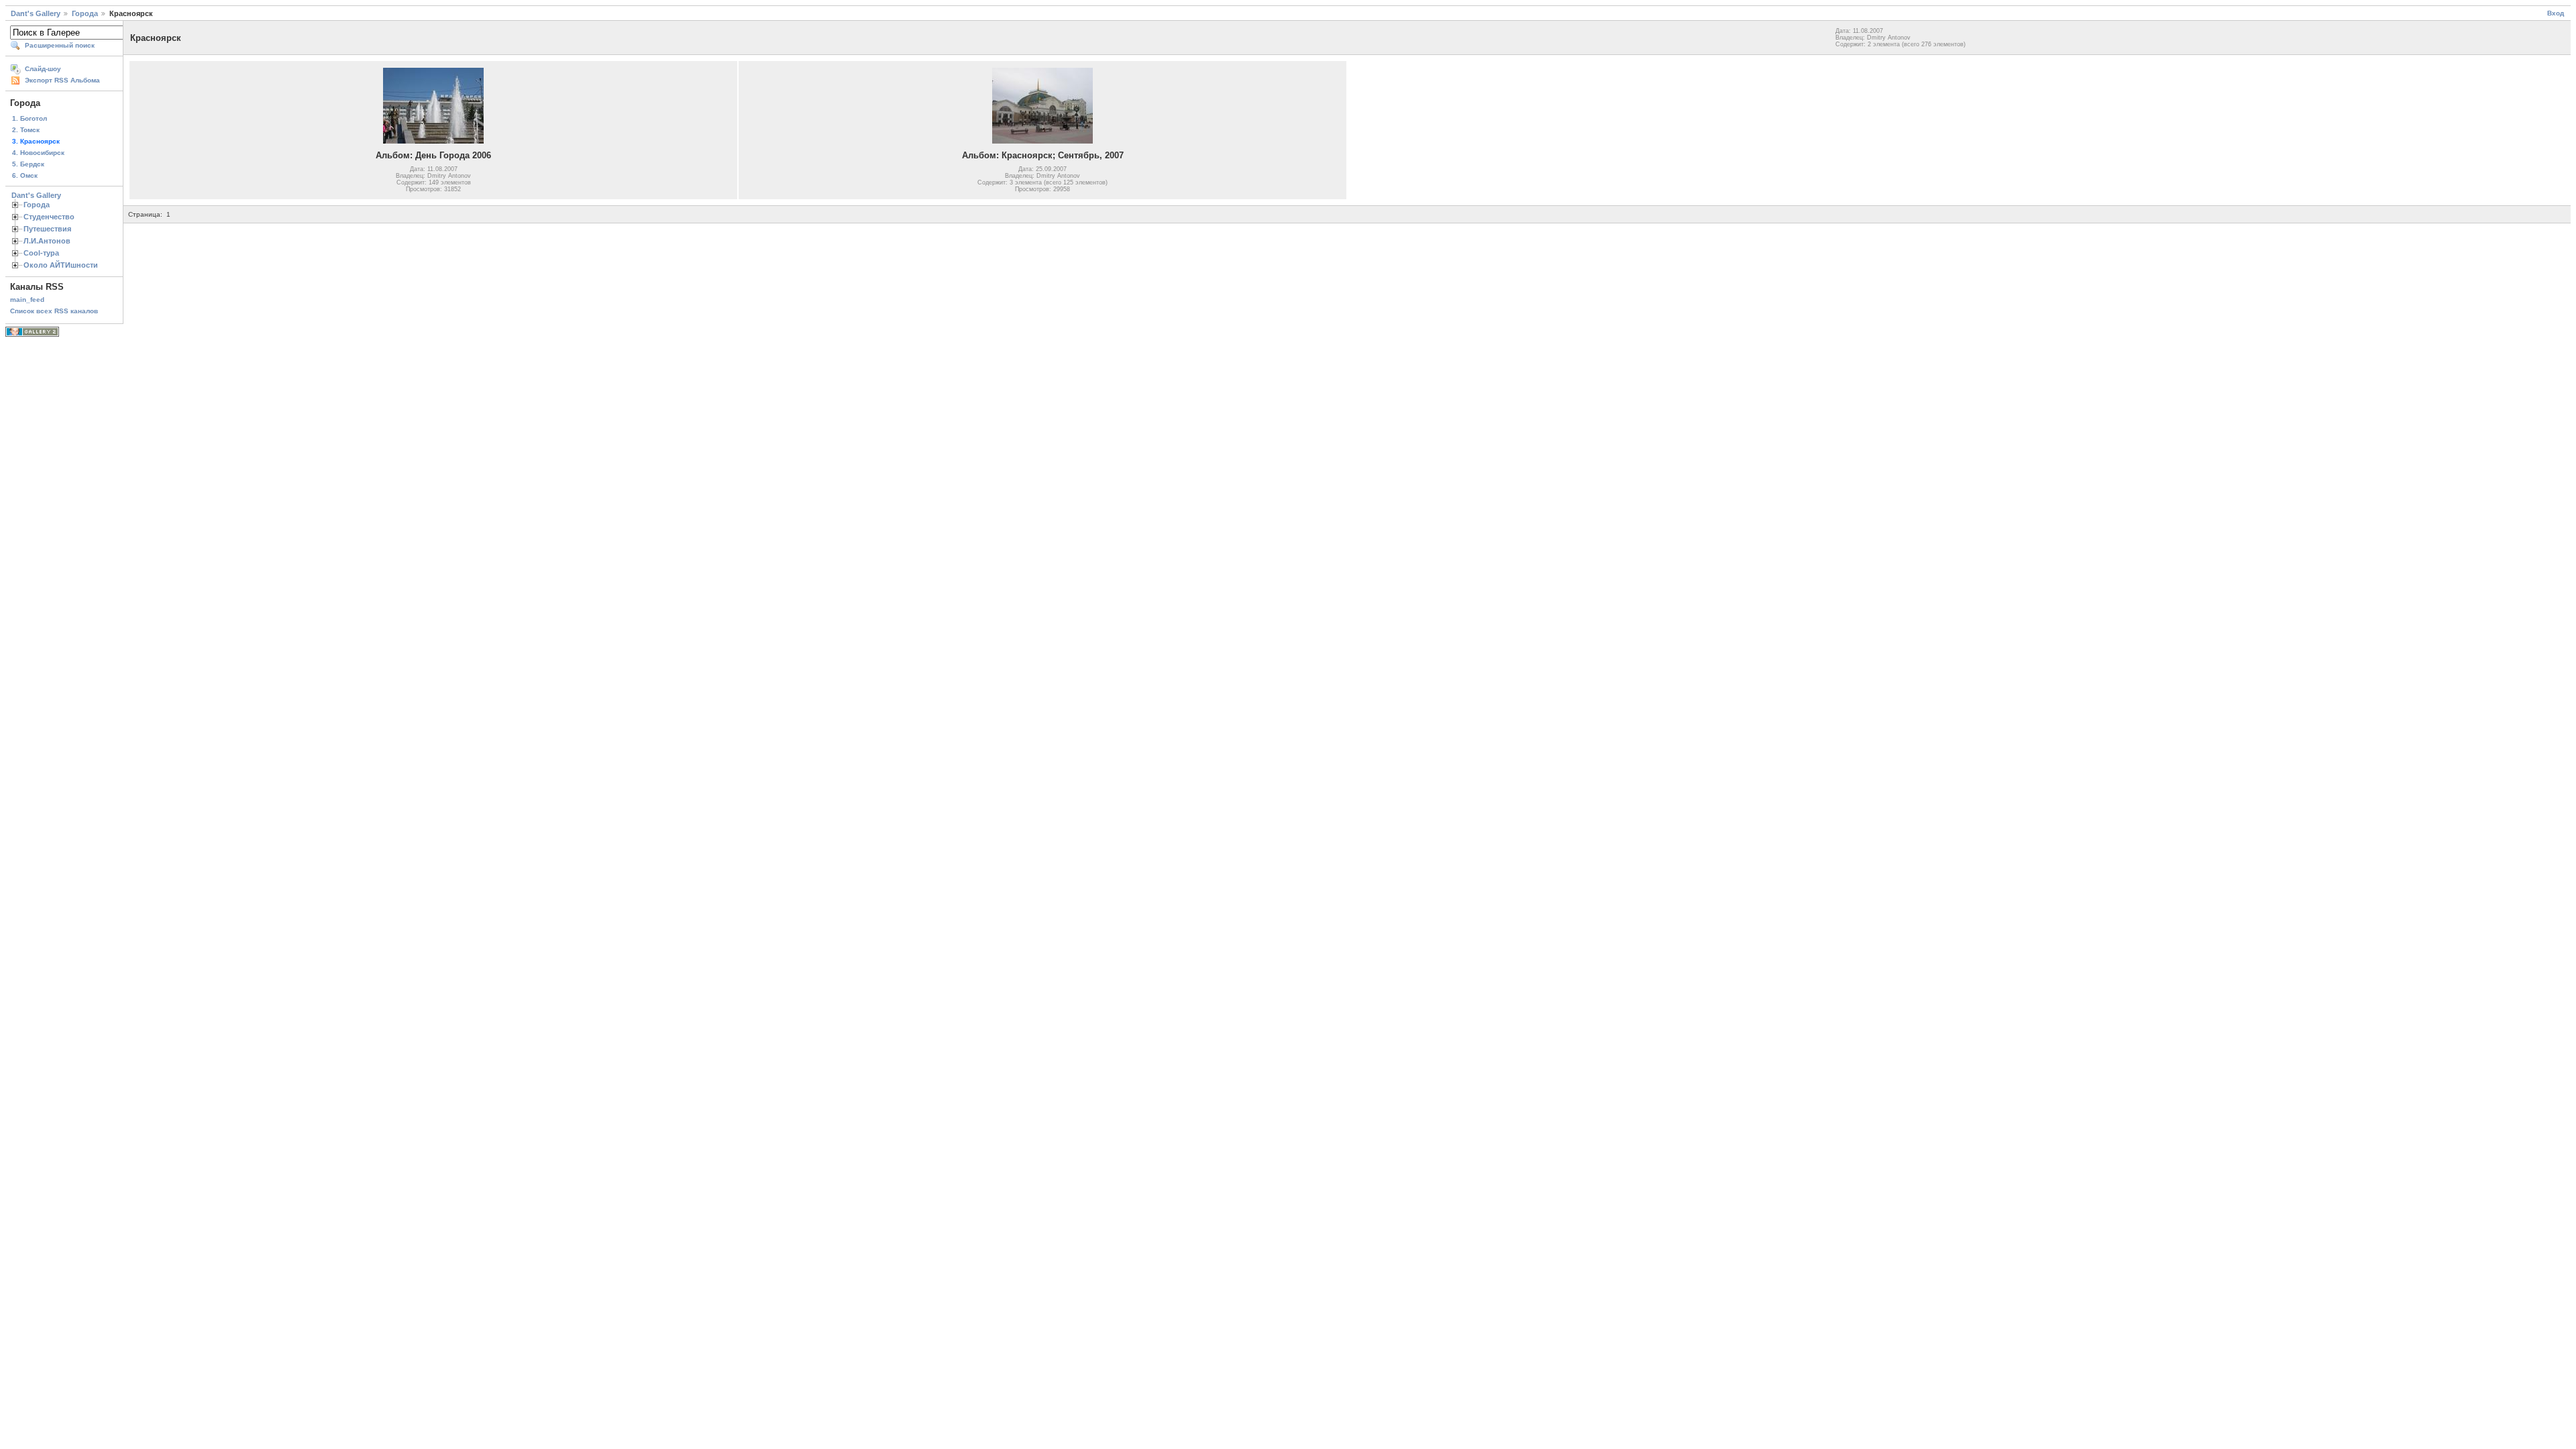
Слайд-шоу (43, 69)
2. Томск (26, 130)
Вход (2556, 13)
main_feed (27, 300)
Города (85, 13)
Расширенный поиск (60, 45)
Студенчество (49, 217)
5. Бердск (28, 164)
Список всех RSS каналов (54, 311)
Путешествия (47, 229)
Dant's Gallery (36, 13)
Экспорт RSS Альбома (62, 80)
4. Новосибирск (38, 153)
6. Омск (25, 175)
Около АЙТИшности (61, 265)
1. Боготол (30, 118)
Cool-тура (41, 253)
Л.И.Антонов (47, 241)
